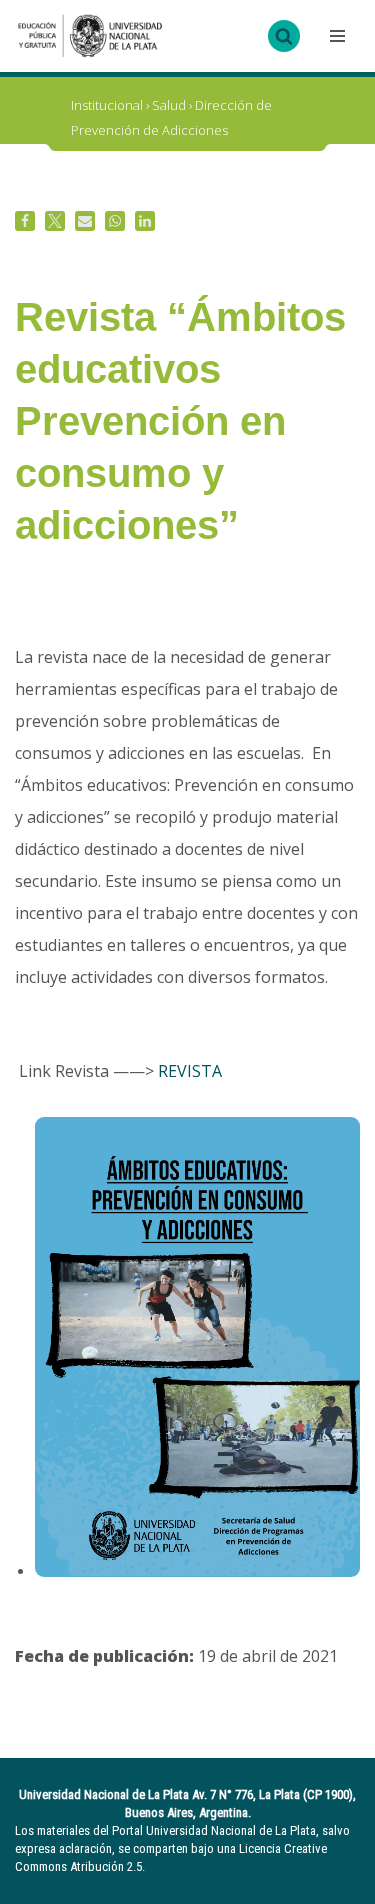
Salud (169, 105)
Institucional (107, 105)
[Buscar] (284, 36)
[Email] (85, 221)
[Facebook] (25, 221)
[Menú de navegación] (335, 36)
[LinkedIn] (145, 221)
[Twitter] (55, 221)
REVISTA (190, 1071)
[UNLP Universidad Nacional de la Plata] (90, 36)
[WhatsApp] (115, 221)
